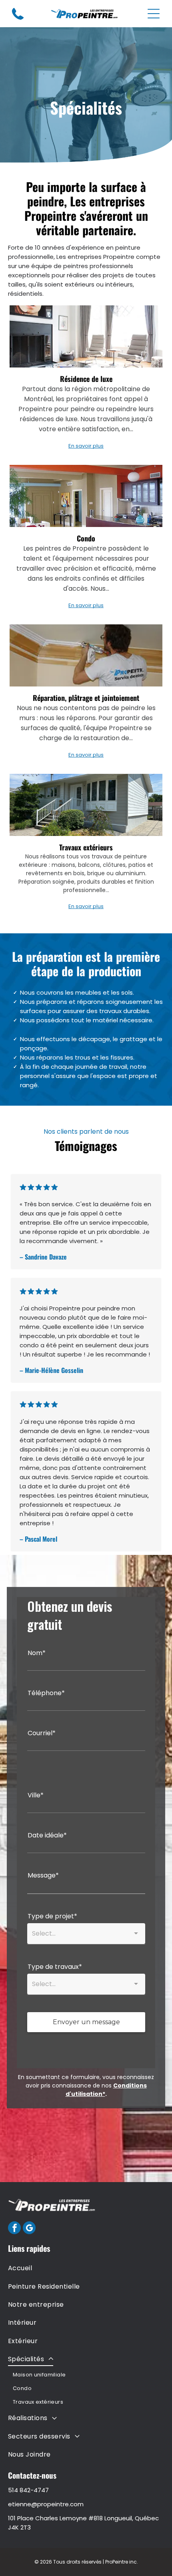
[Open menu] (154, 14)
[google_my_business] (29, 2229)
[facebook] (14, 2229)
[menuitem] (86, 2268)
